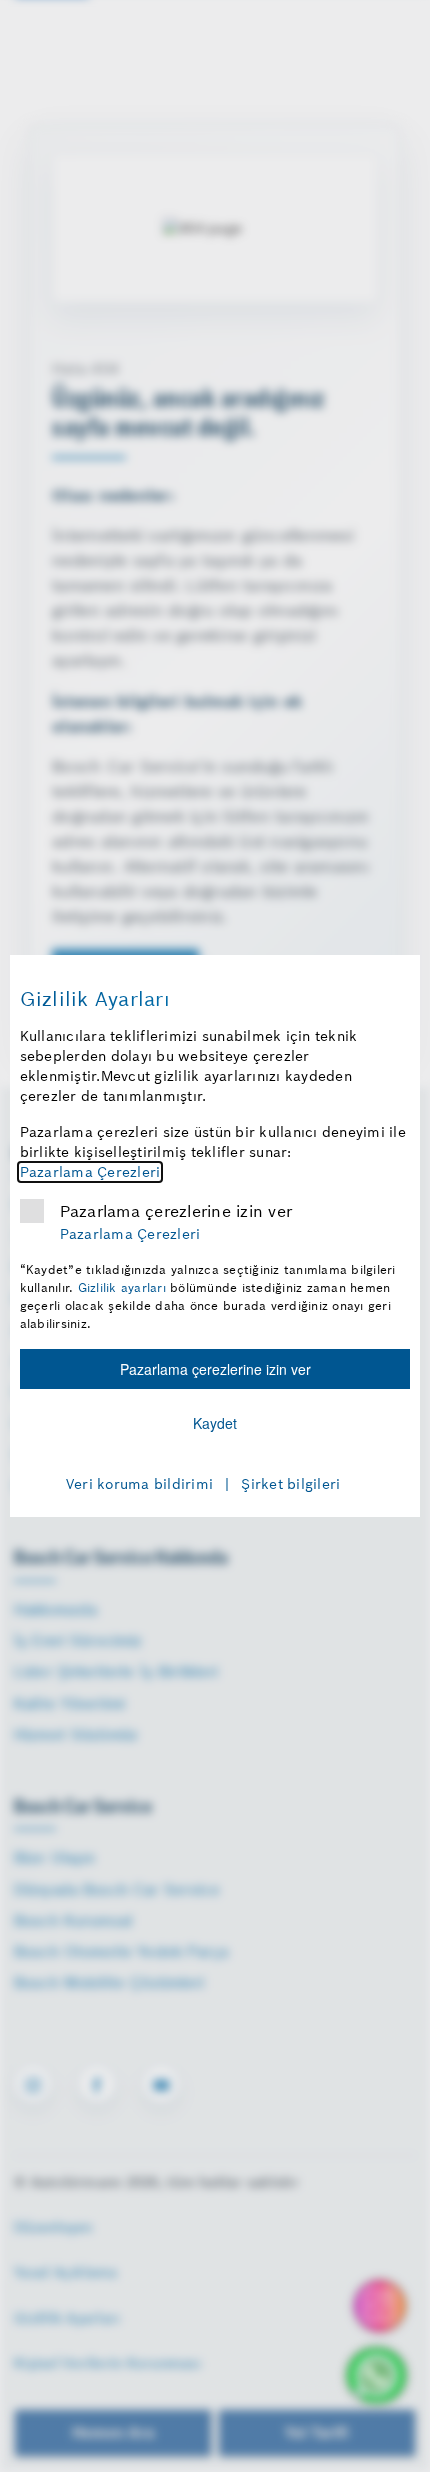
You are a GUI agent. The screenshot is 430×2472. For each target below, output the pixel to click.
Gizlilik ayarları (122, 1287)
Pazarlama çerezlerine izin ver (176, 1211)
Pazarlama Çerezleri (90, 1172)
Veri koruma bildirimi (139, 1484)
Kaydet (215, 1423)
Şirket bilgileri (290, 1484)
